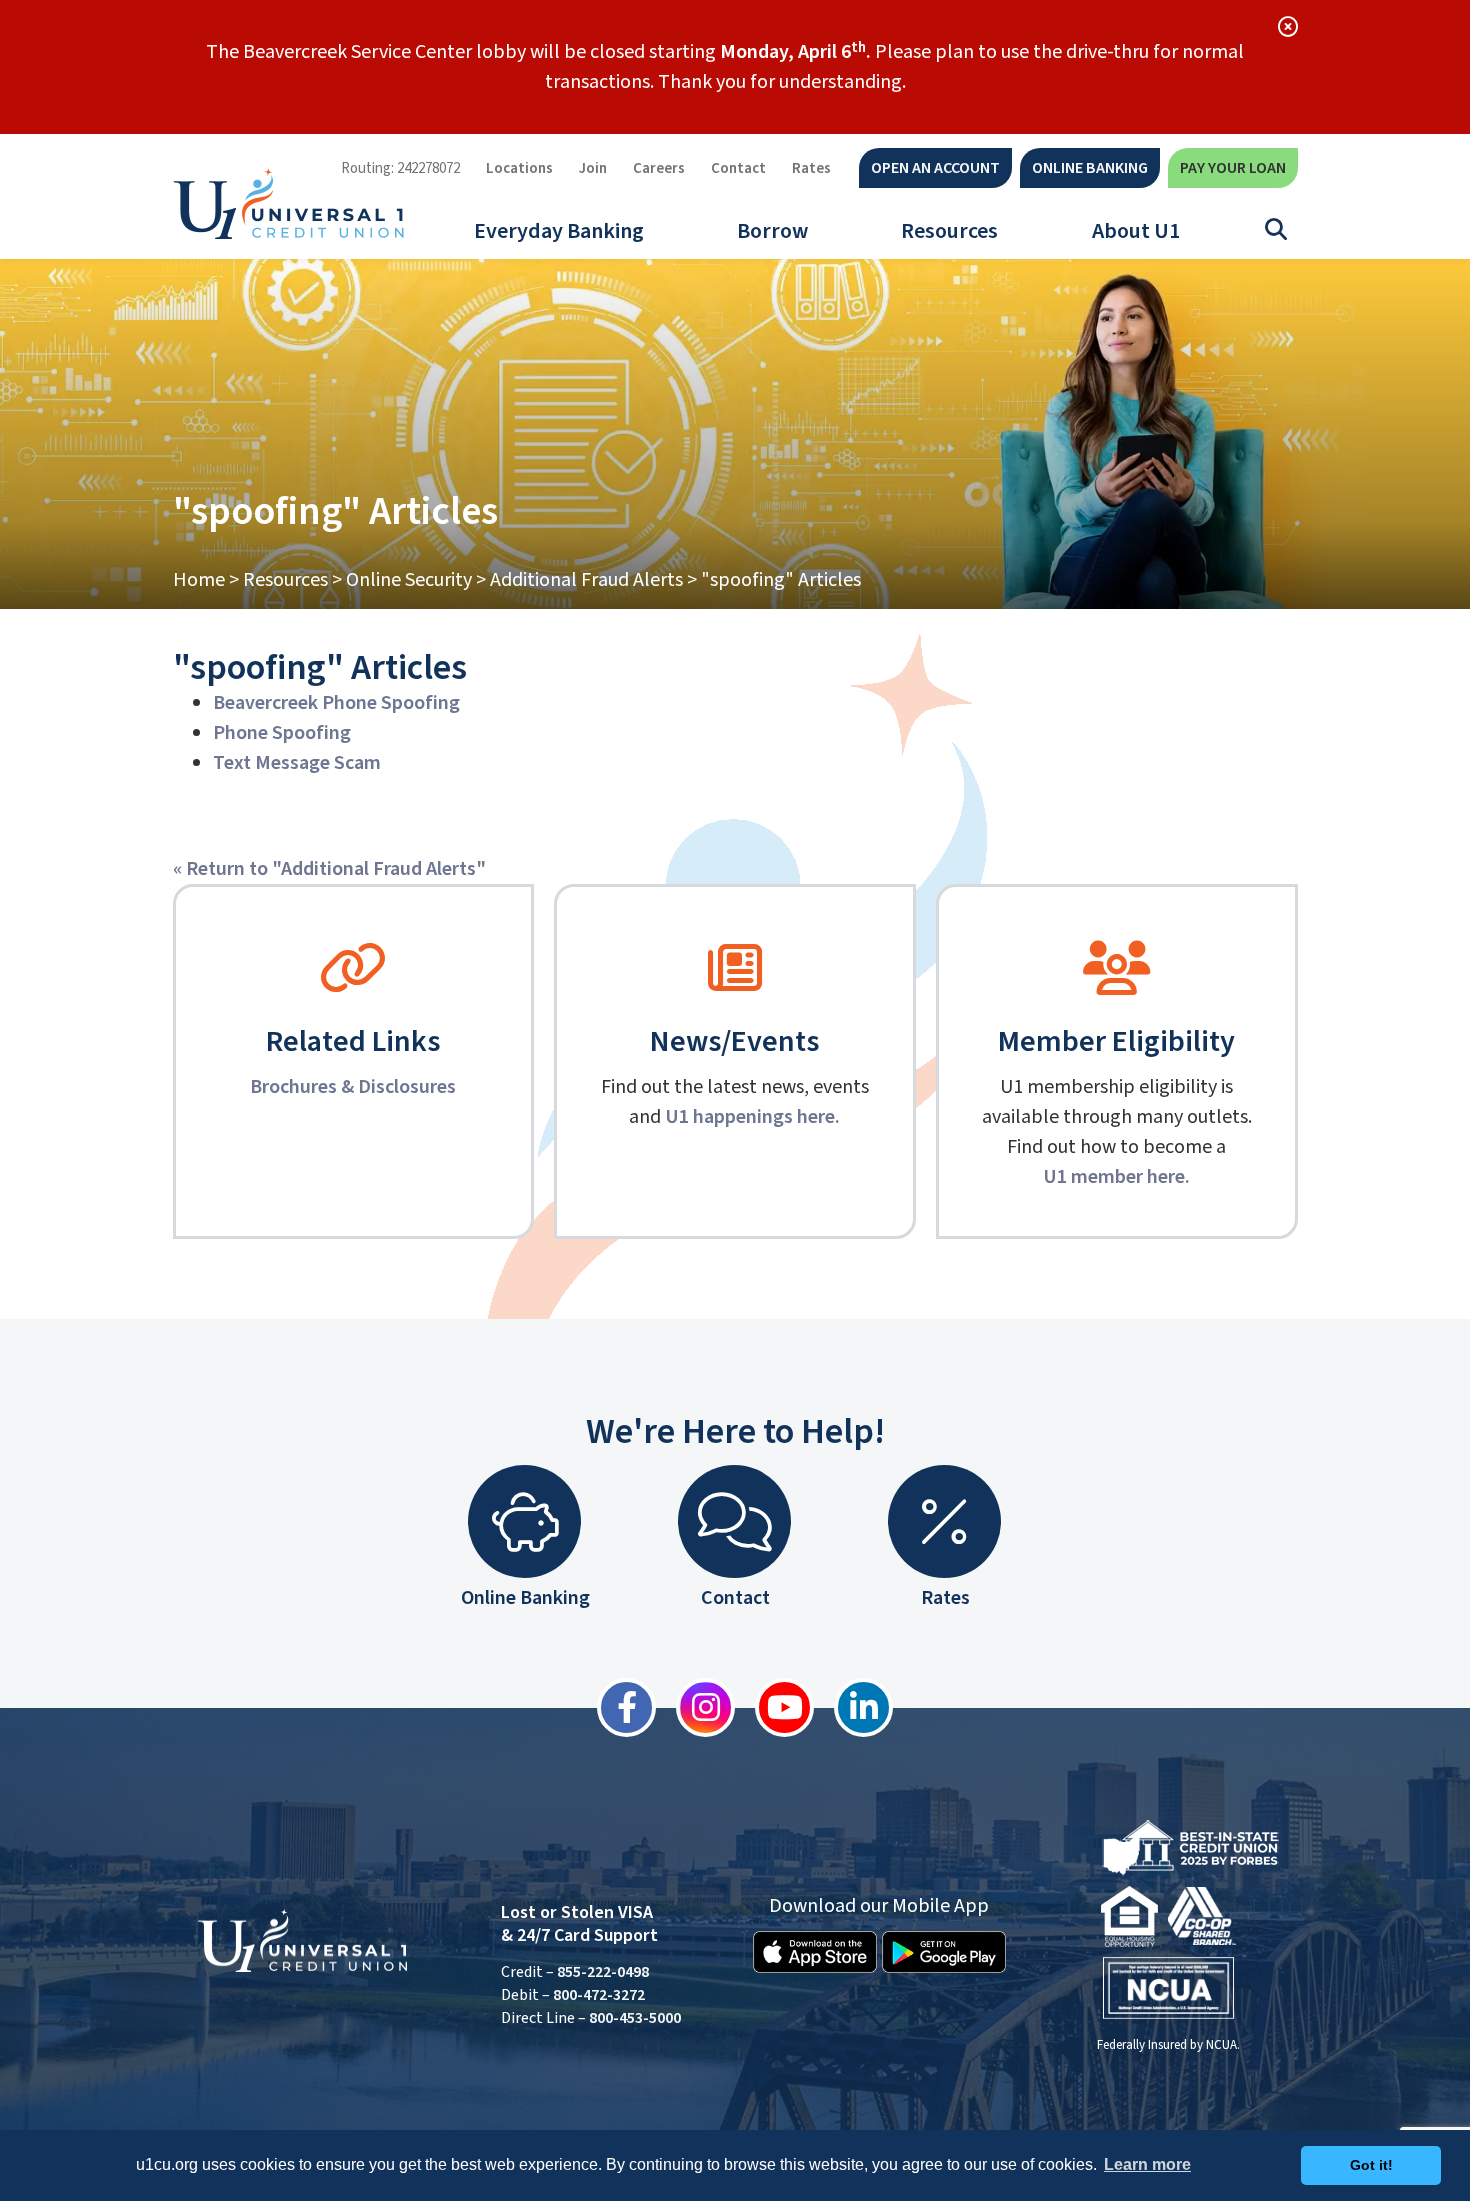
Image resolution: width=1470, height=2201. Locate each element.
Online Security (409, 580)
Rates (811, 168)
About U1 (1136, 231)
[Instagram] (695, 1707)
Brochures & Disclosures (353, 1087)
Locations (519, 168)
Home (199, 580)
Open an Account (935, 168)
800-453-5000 (635, 2018)
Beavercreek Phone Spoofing (336, 703)
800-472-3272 (599, 1995)
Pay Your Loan (1233, 168)
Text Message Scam (297, 763)
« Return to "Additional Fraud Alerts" (329, 869)
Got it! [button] (1371, 2165)
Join (593, 168)
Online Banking (1090, 168)
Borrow (772, 231)
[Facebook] (616, 1707)
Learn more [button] (1147, 2164)
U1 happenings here (750, 1117)
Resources (949, 231)
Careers (659, 168)
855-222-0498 (603, 1972)
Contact (738, 168)
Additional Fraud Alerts (586, 580)
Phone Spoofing (282, 733)
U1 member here (1114, 1177)
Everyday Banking (559, 231)
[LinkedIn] (853, 1707)
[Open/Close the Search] (1276, 230)
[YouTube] (774, 1707)
